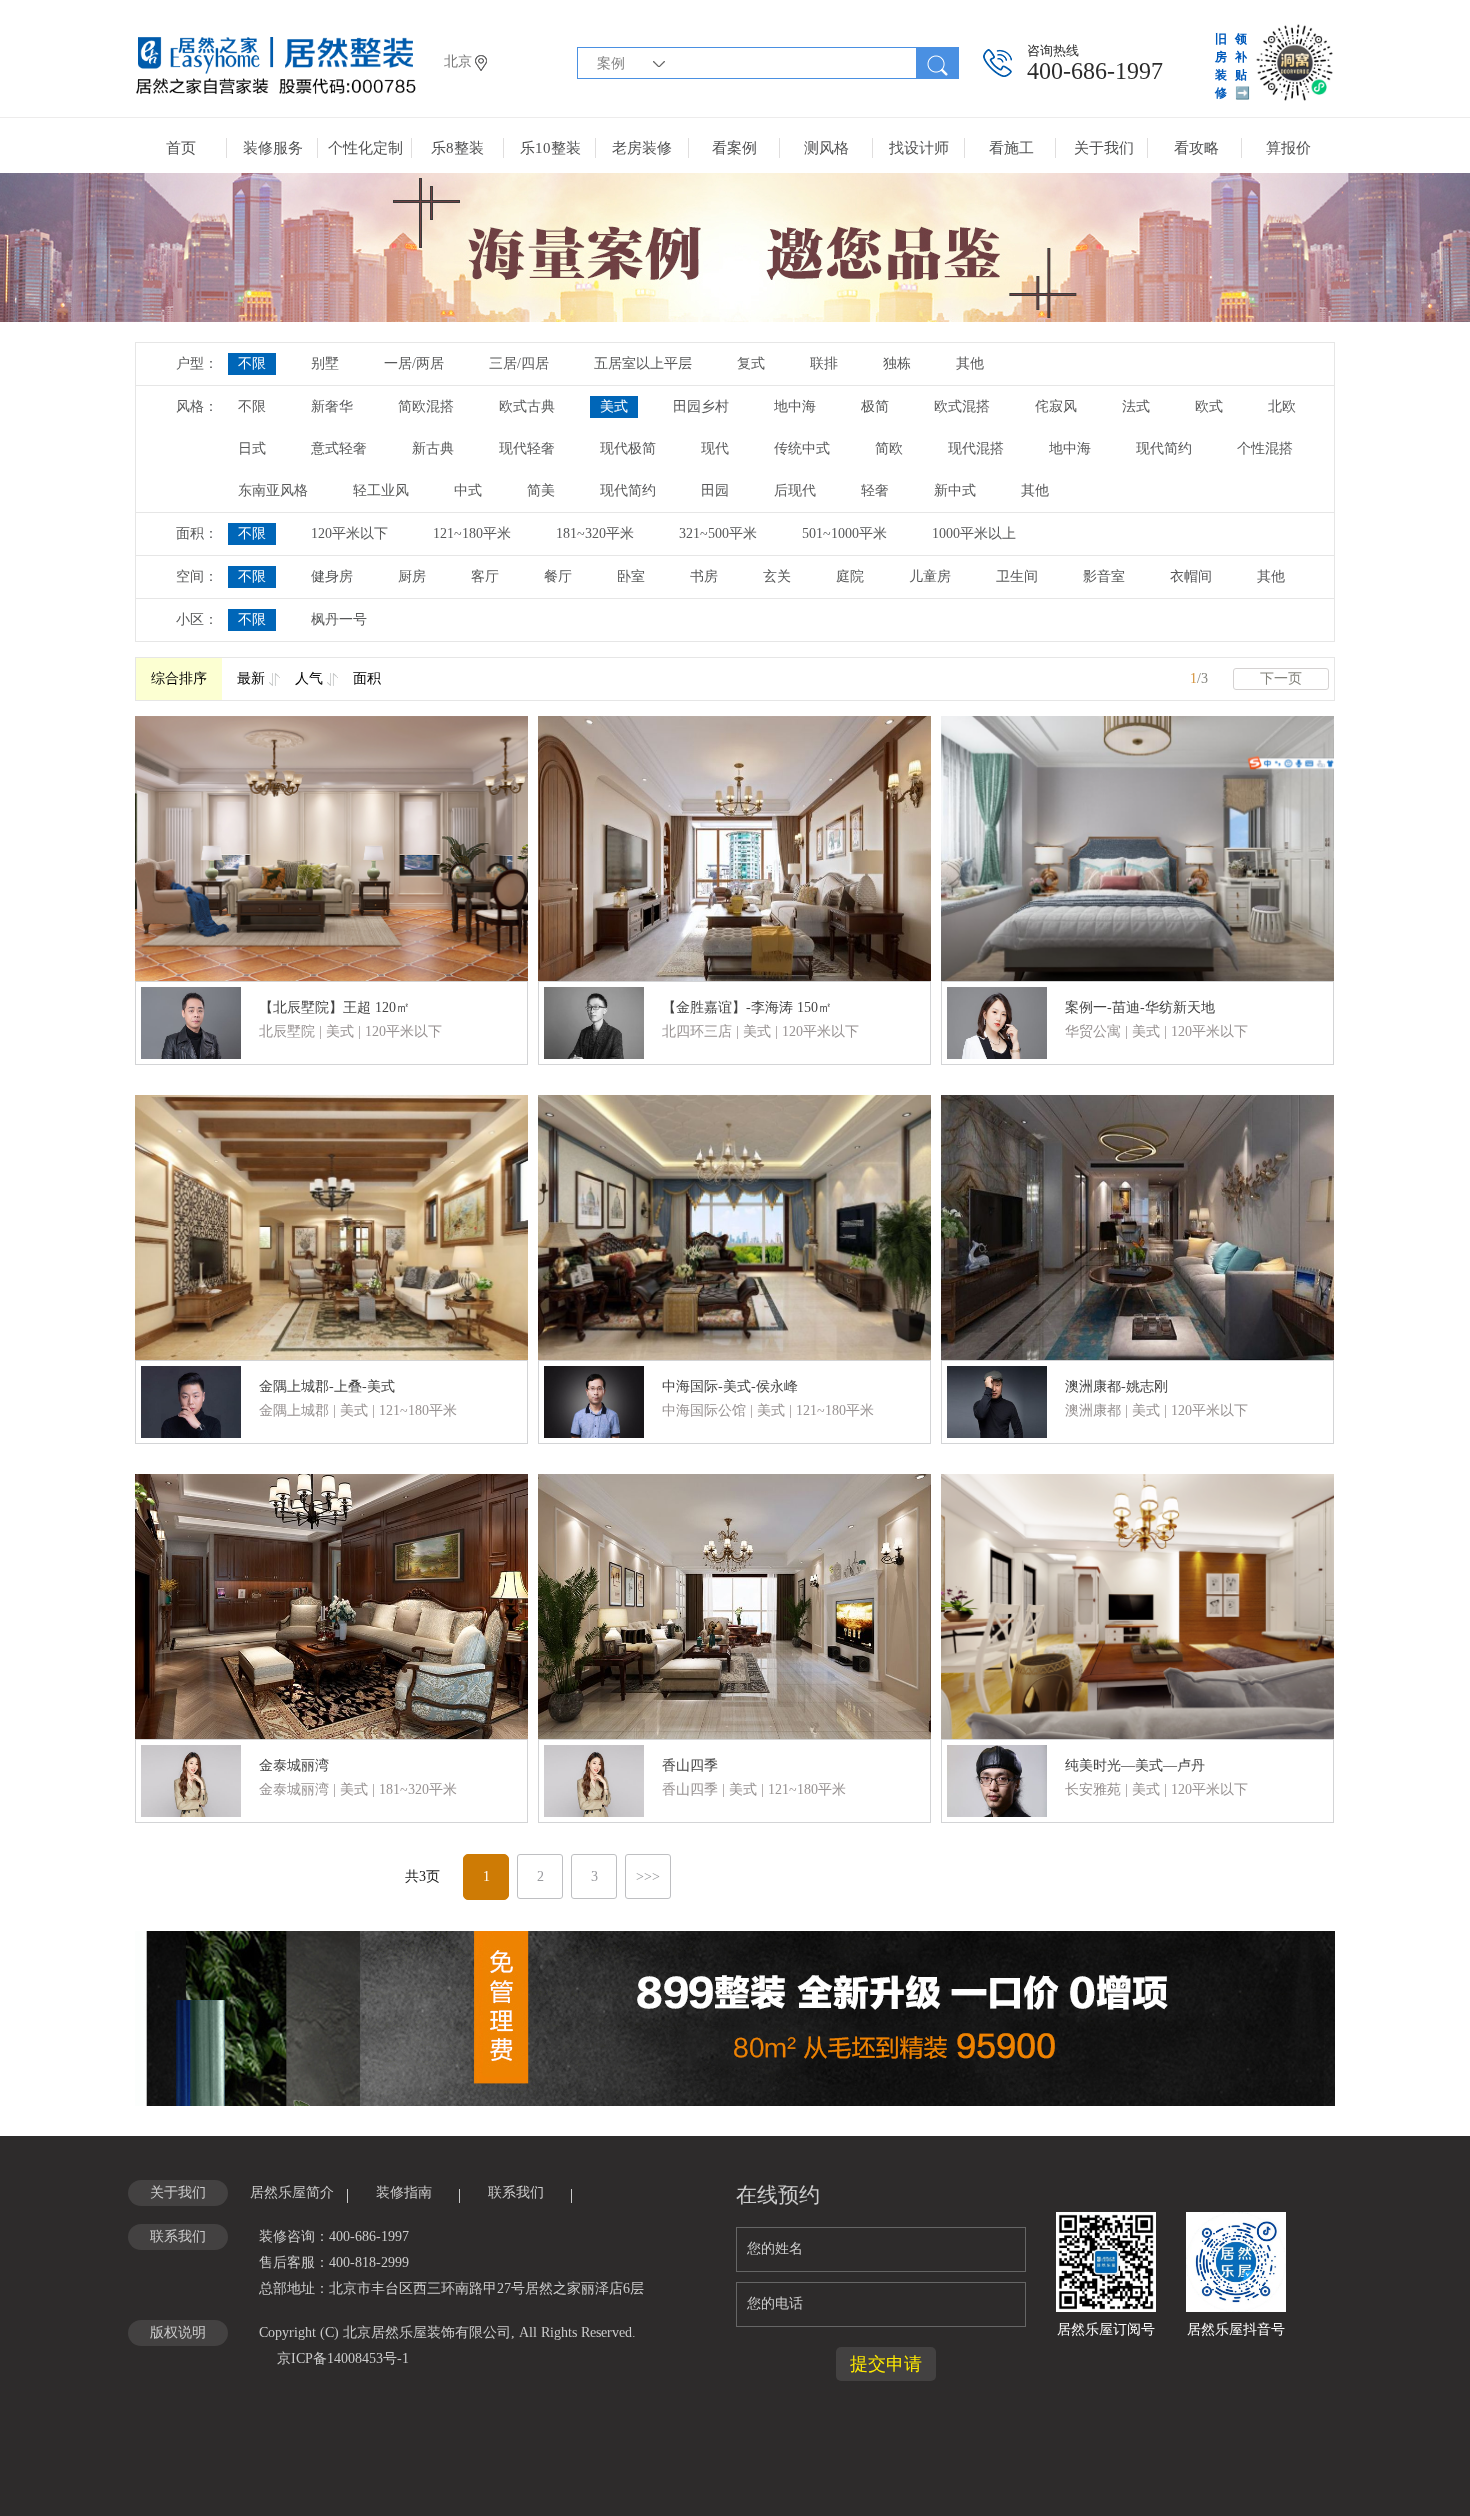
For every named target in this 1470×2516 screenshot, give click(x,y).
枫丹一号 (339, 619)
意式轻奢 (339, 448)
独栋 (897, 363)
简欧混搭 (426, 406)
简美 (541, 490)
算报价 (1288, 148)
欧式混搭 (962, 406)
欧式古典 (527, 406)
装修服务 (273, 148)
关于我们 (1104, 148)
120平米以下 (349, 533)
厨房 (412, 576)
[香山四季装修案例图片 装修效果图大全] (734, 1605)
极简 (875, 406)
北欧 (1282, 406)
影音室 (1104, 576)
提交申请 (886, 2364)
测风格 (826, 148)
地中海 (795, 406)
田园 (715, 490)
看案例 (734, 148)
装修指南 (404, 2192)
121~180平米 (472, 533)
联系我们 (516, 2192)
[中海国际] (734, 1226)
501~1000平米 (844, 533)
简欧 (889, 448)
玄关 (777, 576)
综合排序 (179, 678)
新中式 (955, 490)
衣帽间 (1191, 576)
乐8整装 (457, 148)
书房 (704, 576)
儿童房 (930, 576)
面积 (367, 678)
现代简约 (1164, 448)
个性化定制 (365, 148)
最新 (251, 678)
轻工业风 (381, 490)
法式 (1136, 406)
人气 (309, 678)
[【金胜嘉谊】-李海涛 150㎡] (734, 847)
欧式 (1209, 406)
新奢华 (332, 406)
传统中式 (802, 448)
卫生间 (1017, 576)
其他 (970, 363)
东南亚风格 (273, 490)
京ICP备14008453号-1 (343, 2358)
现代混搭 (976, 448)
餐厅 (558, 576)
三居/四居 (519, 363)
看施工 (1011, 148)
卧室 (631, 576)
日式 (252, 448)
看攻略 (1196, 148)
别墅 (325, 363)
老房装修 (642, 148)
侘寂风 (1056, 406)
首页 (181, 148)
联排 (824, 363)
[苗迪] (1137, 847)
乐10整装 (550, 148)
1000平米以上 (974, 533)
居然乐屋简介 (292, 2192)
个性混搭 (1265, 448)
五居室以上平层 (643, 363)
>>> (648, 1876)
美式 (614, 406)
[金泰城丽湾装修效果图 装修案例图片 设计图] (331, 1605)
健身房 (332, 576)
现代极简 (628, 448)
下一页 (1281, 678)
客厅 (485, 576)
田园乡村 (701, 406)
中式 (468, 490)
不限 (252, 363)
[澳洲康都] (1137, 1226)
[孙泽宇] (331, 1226)
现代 (715, 448)
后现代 (795, 490)
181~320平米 (595, 533)
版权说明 (178, 2332)
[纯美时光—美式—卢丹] (1137, 1605)
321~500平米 (718, 533)
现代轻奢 (527, 448)
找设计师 (919, 148)
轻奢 (875, 490)
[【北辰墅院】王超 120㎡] (331, 847)
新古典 (433, 448)
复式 (751, 363)
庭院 (850, 576)
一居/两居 (414, 363)
